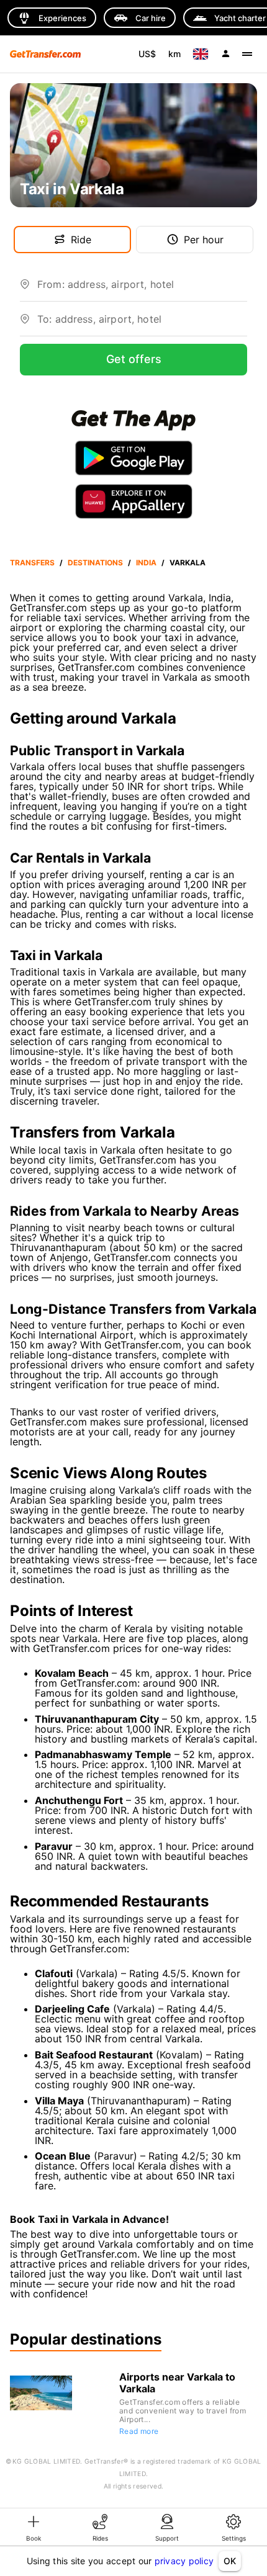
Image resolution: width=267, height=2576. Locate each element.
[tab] (34, 2527)
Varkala (188, 563)
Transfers (32, 563)
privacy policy (184, 2561)
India (146, 563)
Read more (139, 2431)
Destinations (95, 563)
